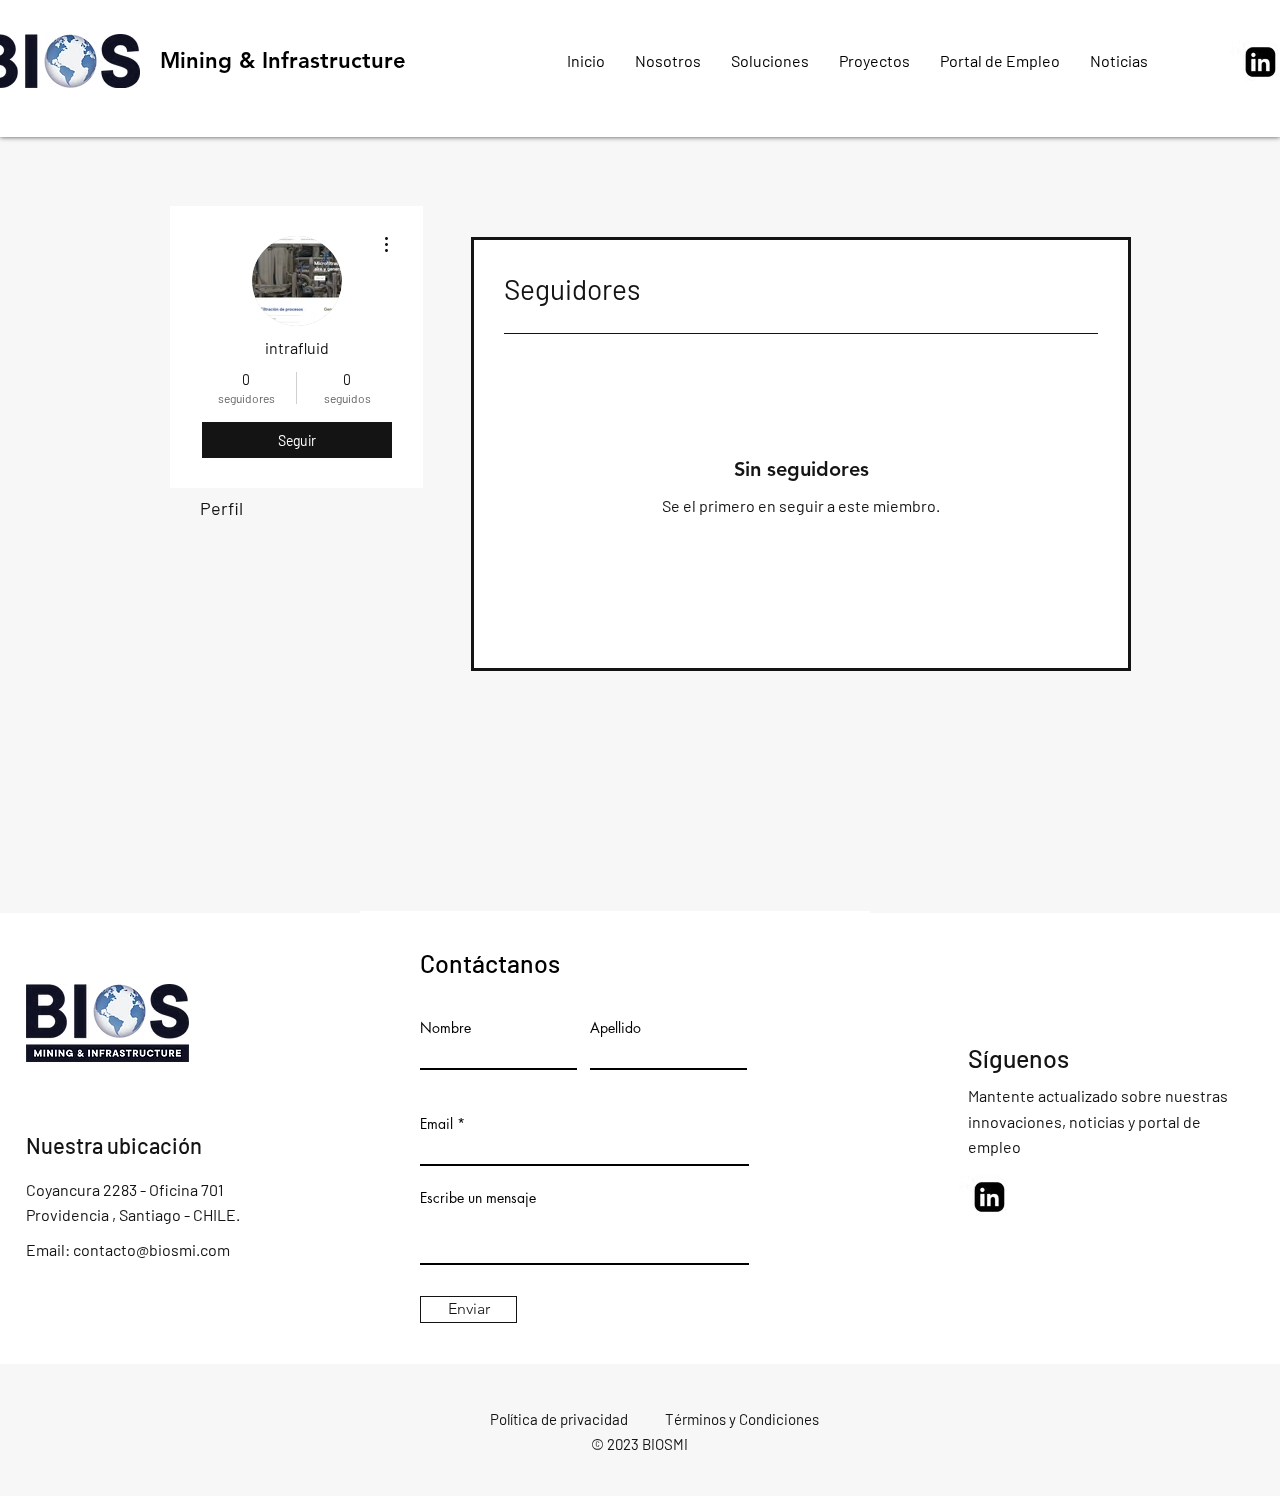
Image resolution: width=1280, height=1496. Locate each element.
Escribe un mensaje (478, 1198)
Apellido (615, 1028)
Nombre (445, 1028)
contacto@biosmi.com (151, 1249)
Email (436, 1124)
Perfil (221, 508)
